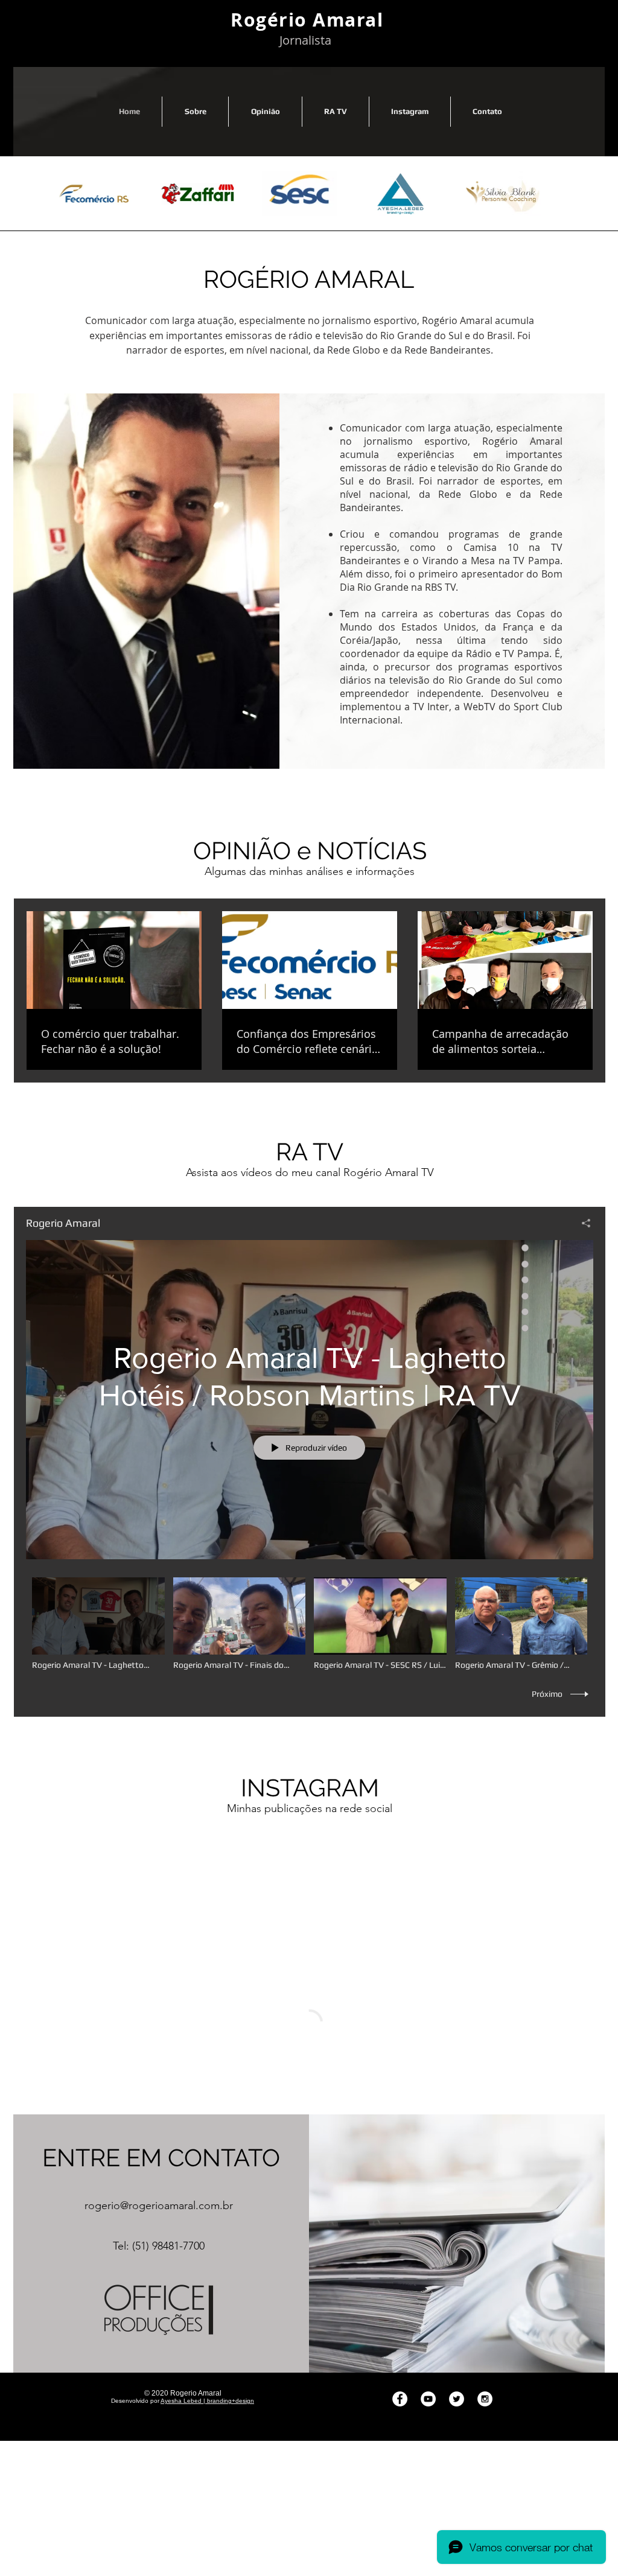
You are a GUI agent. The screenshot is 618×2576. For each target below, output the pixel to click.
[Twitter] (457, 2317)
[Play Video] (98, 1624)
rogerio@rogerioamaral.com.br (159, 2124)
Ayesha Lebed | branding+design (207, 2319)
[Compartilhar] (581, 1223)
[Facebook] (400, 2317)
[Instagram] (485, 2317)
